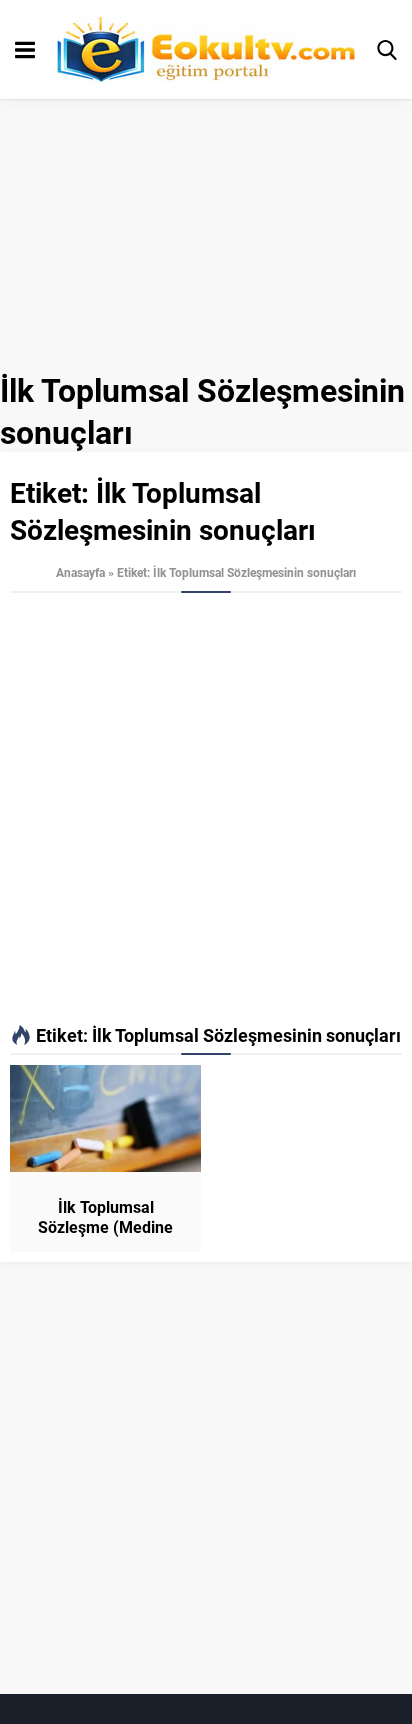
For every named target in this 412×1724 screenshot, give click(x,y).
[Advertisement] (206, 809)
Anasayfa (80, 572)
